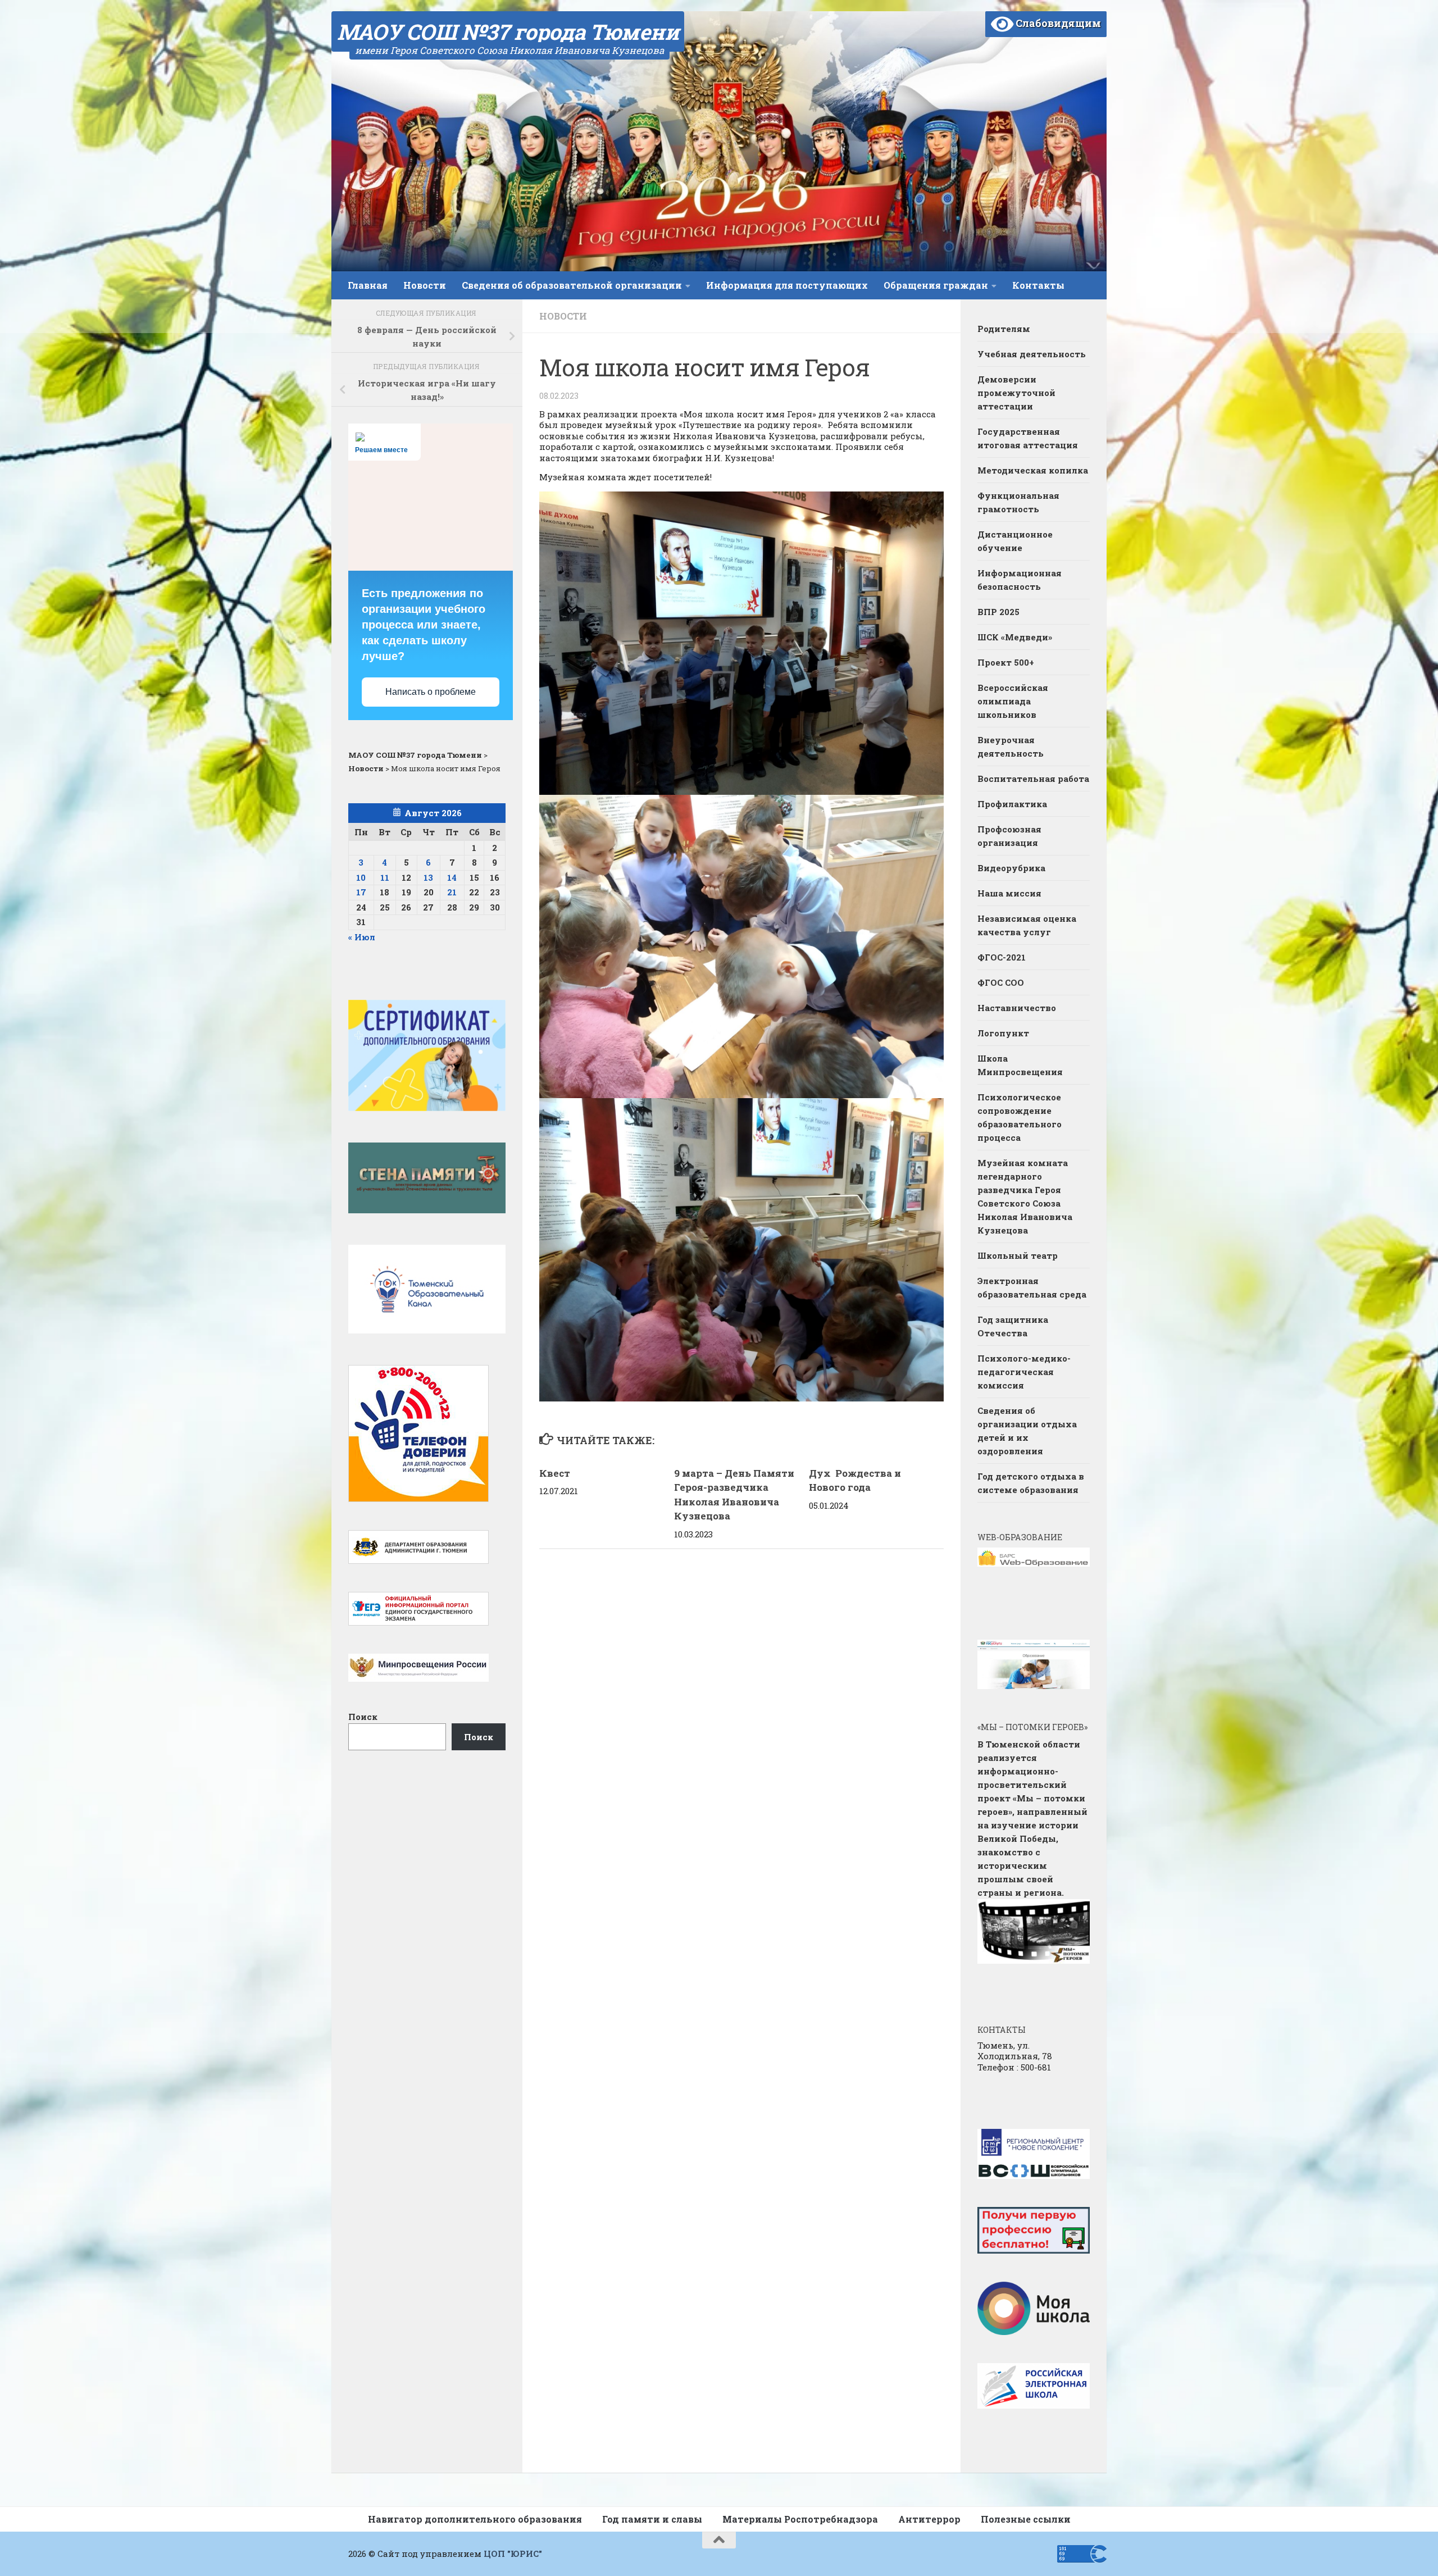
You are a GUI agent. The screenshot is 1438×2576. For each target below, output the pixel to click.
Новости (425, 285)
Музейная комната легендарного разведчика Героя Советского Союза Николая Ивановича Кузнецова (1025, 1196)
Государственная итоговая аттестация (1028, 438)
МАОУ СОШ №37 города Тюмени (508, 31)
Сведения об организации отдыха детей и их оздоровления (1027, 1431)
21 (452, 892)
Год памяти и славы (652, 2519)
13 (428, 877)
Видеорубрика (1011, 868)
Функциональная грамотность (1018, 502)
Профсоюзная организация (1009, 836)
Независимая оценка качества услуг (1027, 925)
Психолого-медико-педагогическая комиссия (1024, 1372)
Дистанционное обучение (1015, 541)
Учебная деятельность (1032, 354)
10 (361, 877)
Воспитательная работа (1033, 779)
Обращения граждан (936, 285)
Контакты (1038, 285)
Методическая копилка (1033, 470)
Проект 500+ (1006, 662)
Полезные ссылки (1026, 2519)
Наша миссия (1009, 893)
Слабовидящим (1057, 23)
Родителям (1004, 329)
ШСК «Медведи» (1015, 637)
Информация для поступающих (787, 285)
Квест (555, 1473)
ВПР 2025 (998, 612)
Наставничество (1018, 1008)
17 (361, 892)
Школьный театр (1018, 1255)
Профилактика (1012, 804)
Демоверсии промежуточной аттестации (1016, 393)
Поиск (363, 1717)
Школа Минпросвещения (1020, 1065)
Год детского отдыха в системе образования (1031, 1483)
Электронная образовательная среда (1032, 1287)
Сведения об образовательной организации (572, 285)
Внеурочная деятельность (1011, 747)
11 (385, 877)
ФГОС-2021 (1002, 957)
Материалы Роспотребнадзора (800, 2519)
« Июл (362, 937)
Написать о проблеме (431, 692)
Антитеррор (929, 2519)
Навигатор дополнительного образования (475, 2519)
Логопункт (1003, 1033)
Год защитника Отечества (1013, 1326)
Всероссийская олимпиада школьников (1013, 701)
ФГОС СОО (1001, 982)
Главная (368, 285)
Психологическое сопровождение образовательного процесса (1020, 1117)
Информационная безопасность (1020, 580)
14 (452, 877)
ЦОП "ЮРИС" (513, 2554)
